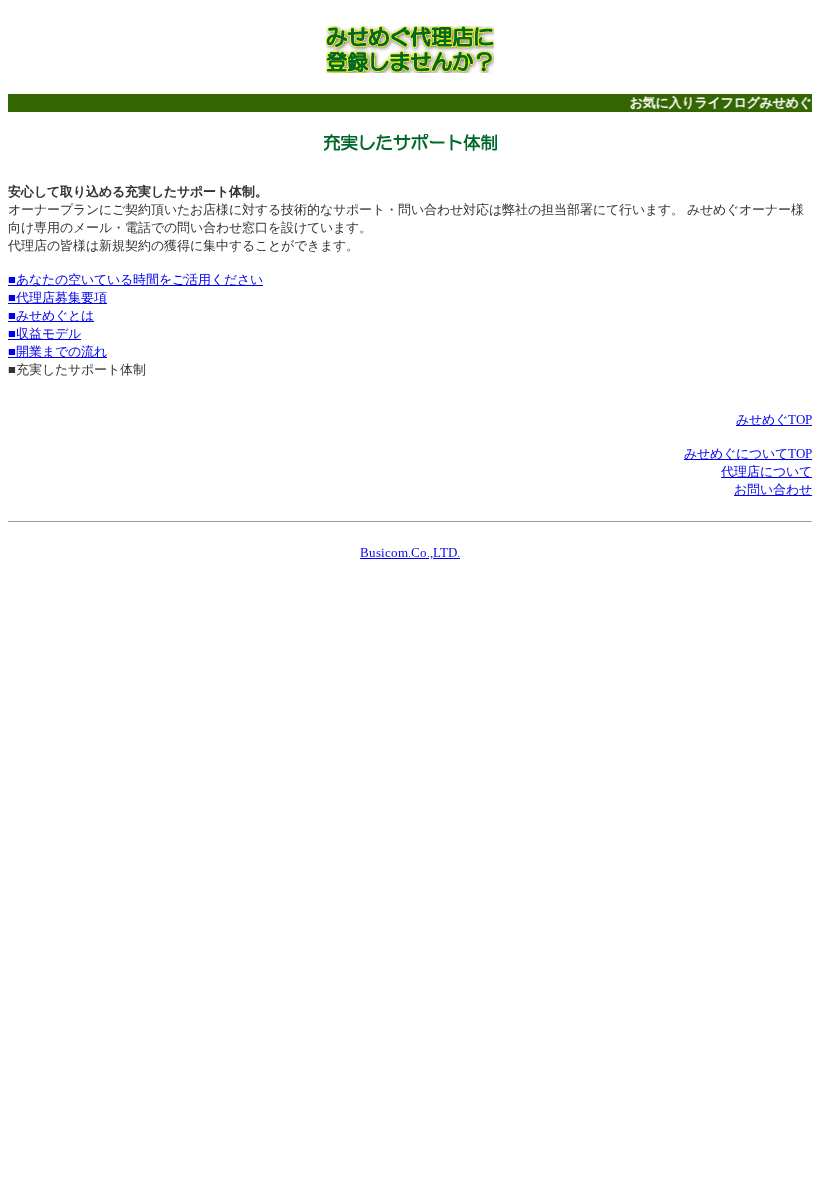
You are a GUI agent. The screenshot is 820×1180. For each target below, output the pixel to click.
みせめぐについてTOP (748, 453)
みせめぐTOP (774, 419)
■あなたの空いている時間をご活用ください (135, 279)
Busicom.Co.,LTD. (410, 552)
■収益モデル (44, 333)
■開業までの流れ (57, 351)
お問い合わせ (773, 489)
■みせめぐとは (51, 315)
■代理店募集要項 (57, 297)
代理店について (766, 471)
